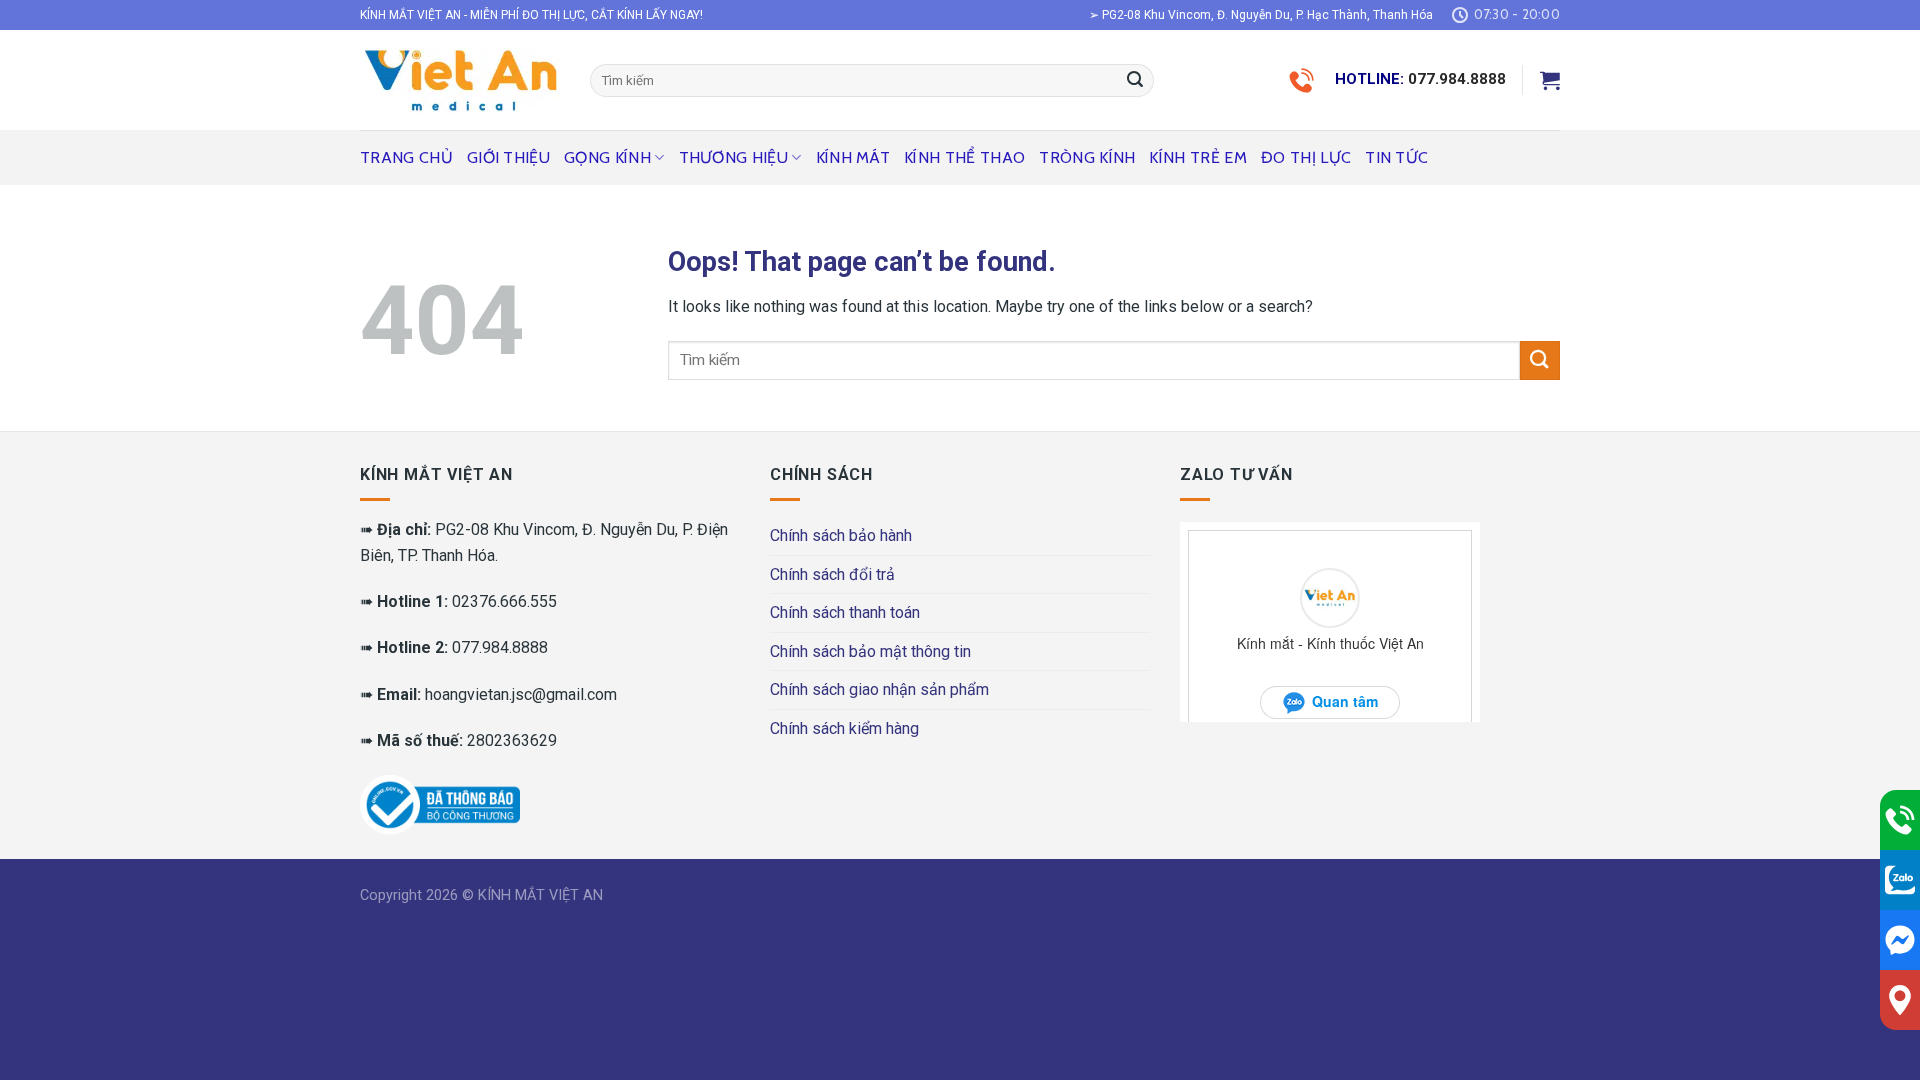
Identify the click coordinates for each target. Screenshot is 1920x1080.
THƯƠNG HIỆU (734, 157)
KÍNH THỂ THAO (964, 157)
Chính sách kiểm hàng (844, 728)
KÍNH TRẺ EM (1198, 157)
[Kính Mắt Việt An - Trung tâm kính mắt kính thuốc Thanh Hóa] (460, 80)
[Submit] (1135, 81)
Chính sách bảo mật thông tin (870, 651)
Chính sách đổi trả (832, 574)
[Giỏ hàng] (1550, 80)
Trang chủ (406, 157)
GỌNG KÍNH (607, 157)
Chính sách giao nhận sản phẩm (879, 689)
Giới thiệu (508, 157)
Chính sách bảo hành (841, 535)
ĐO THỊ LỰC (1306, 157)
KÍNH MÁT (853, 157)
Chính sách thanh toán (845, 612)
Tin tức (1396, 157)
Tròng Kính (1087, 157)
